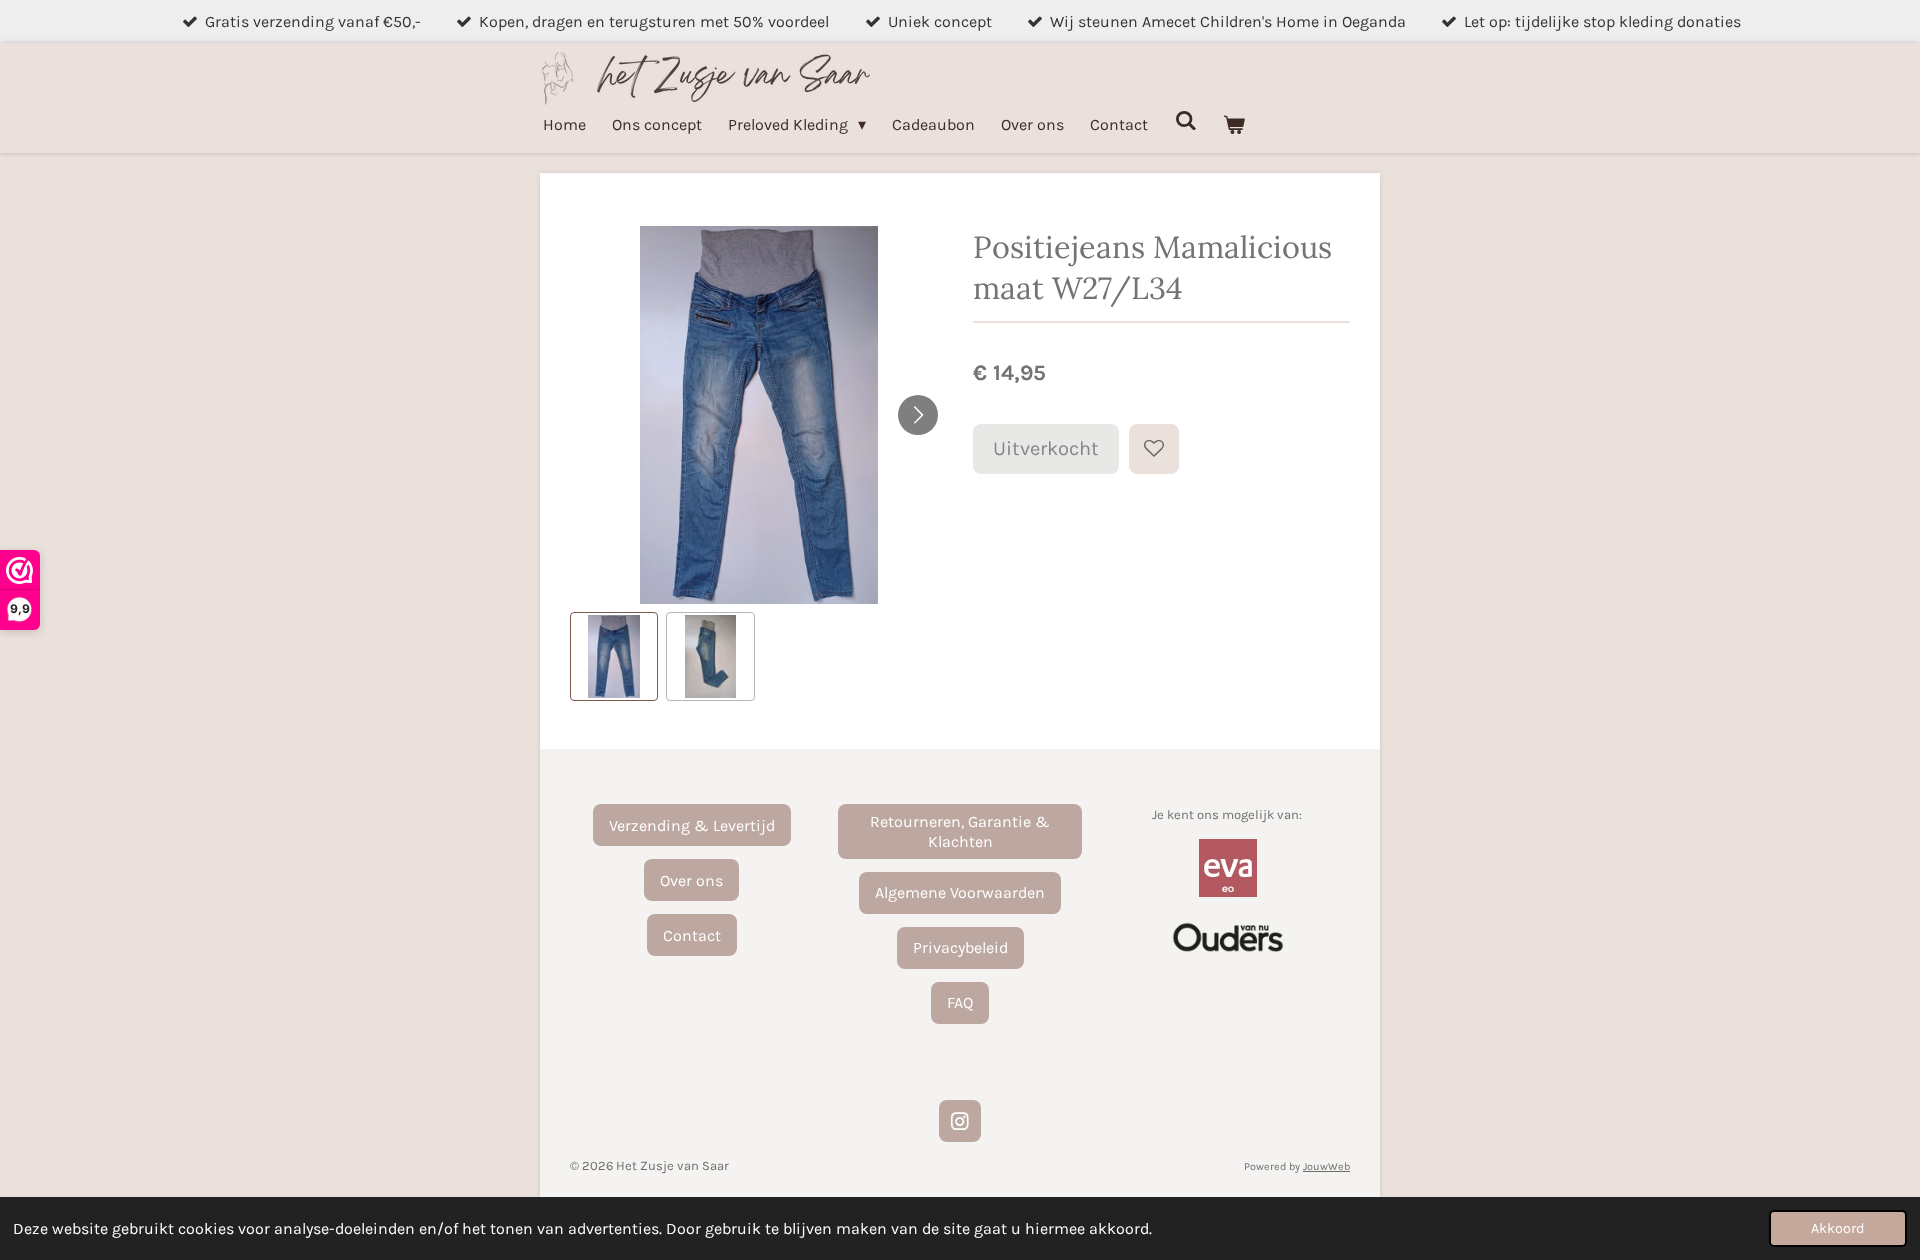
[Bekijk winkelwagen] (1234, 124)
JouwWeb (1326, 1166)
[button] (614, 656)
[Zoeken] (1185, 120)
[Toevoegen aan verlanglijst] (1154, 449)
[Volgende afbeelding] (918, 415)
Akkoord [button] (1838, 1228)
